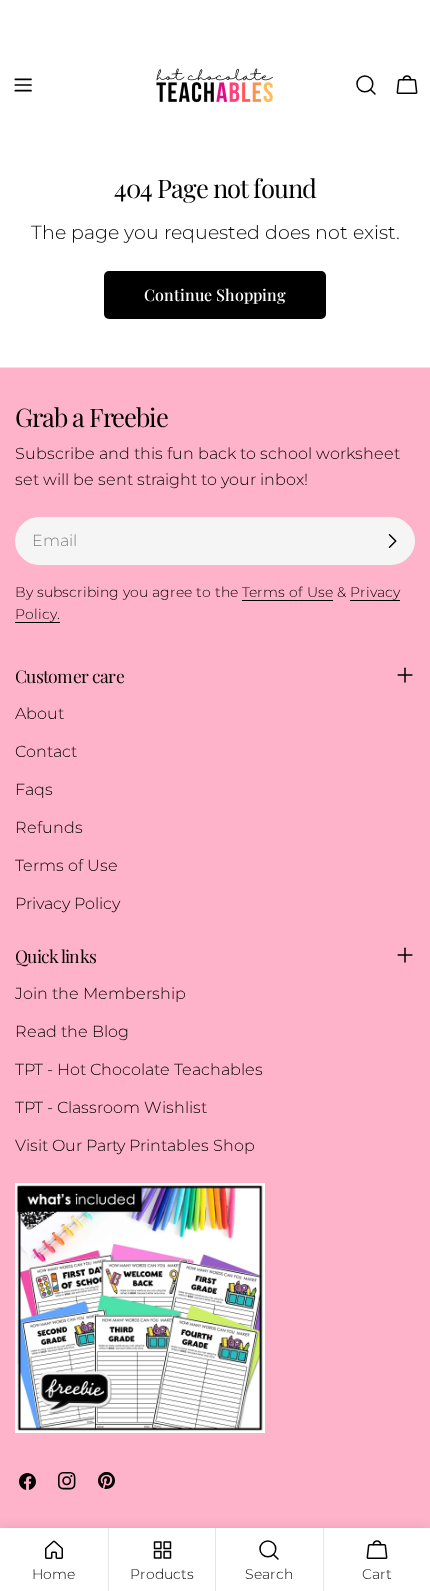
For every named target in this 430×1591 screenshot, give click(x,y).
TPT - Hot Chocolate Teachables (139, 1069)
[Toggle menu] (23, 85)
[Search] (366, 85)
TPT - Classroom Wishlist (111, 1107)
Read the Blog (72, 1031)
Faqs (34, 789)
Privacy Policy (67, 903)
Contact (46, 751)
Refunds (49, 827)
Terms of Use (66, 865)
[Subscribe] (392, 541)
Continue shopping (215, 294)
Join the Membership (100, 993)
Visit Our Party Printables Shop (135, 1145)
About (39, 713)
